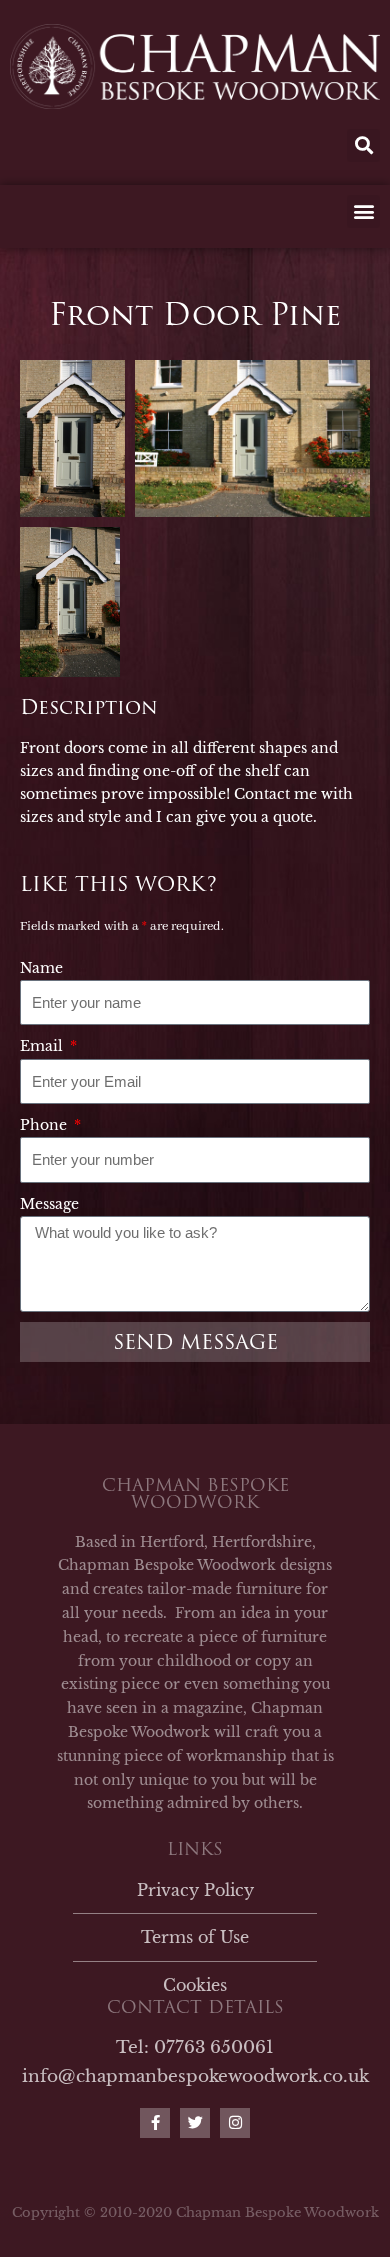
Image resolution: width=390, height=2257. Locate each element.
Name (41, 968)
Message (49, 1204)
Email (43, 1046)
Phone (45, 1125)
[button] (363, 145)
